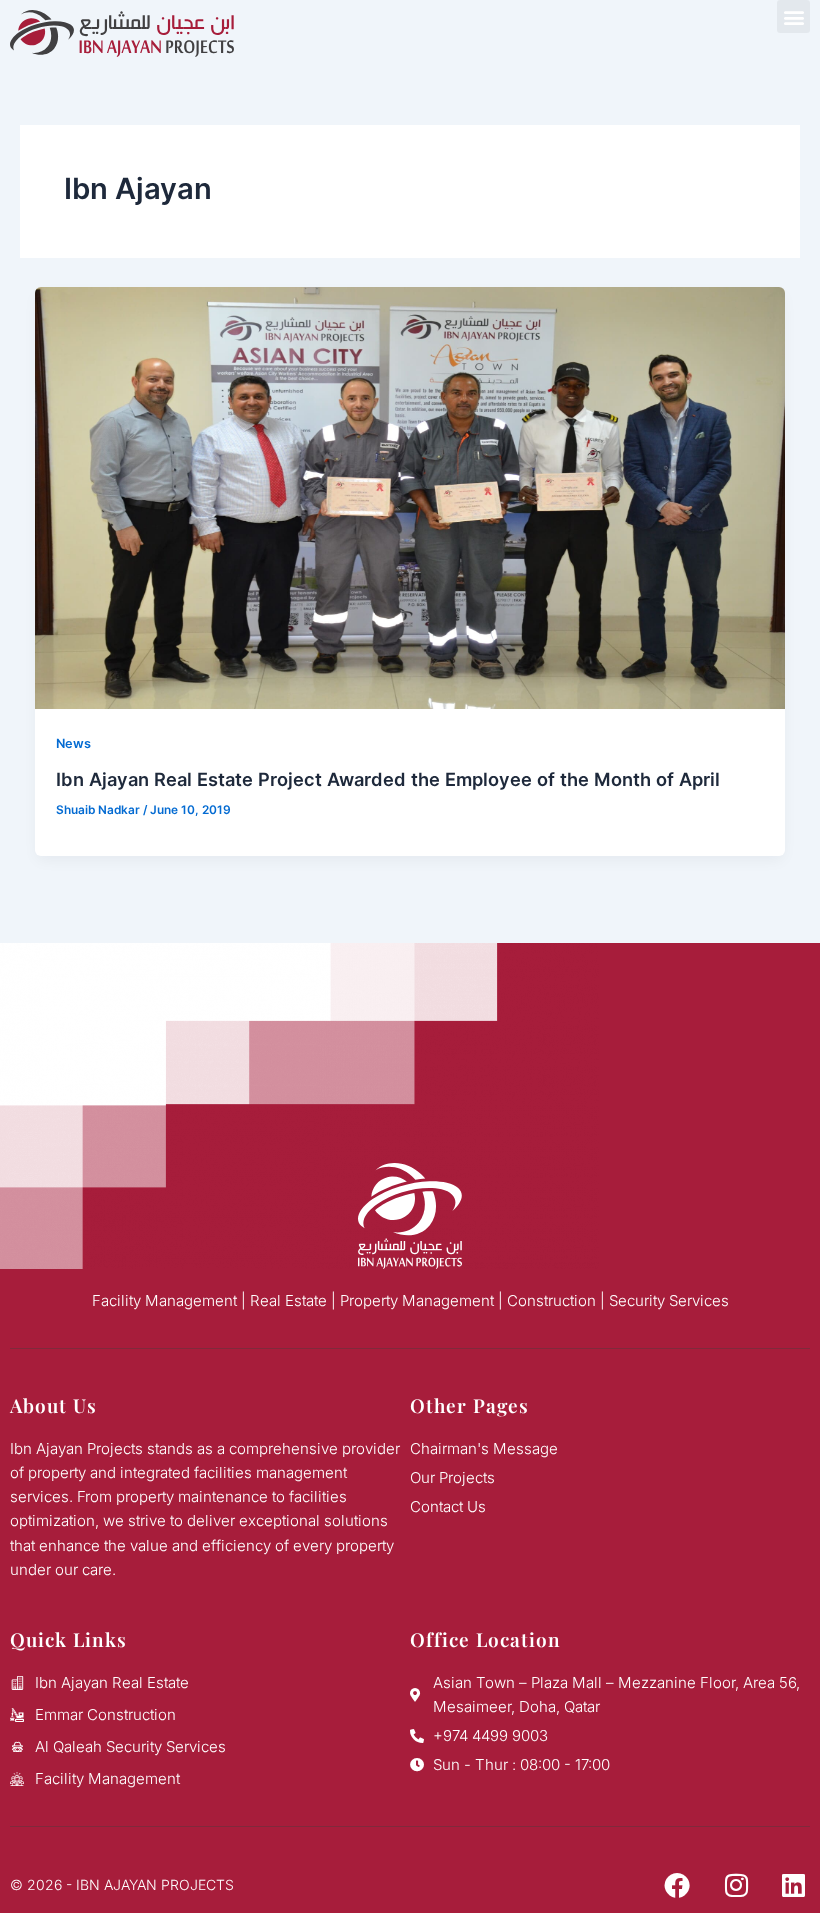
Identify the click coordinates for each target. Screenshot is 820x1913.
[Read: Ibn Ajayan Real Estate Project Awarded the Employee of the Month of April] (410, 497)
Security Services (669, 1300)
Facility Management (164, 1300)
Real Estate (288, 1300)
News (73, 743)
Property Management (417, 1300)
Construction (551, 1300)
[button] (793, 16)
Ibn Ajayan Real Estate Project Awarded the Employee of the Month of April (388, 779)
